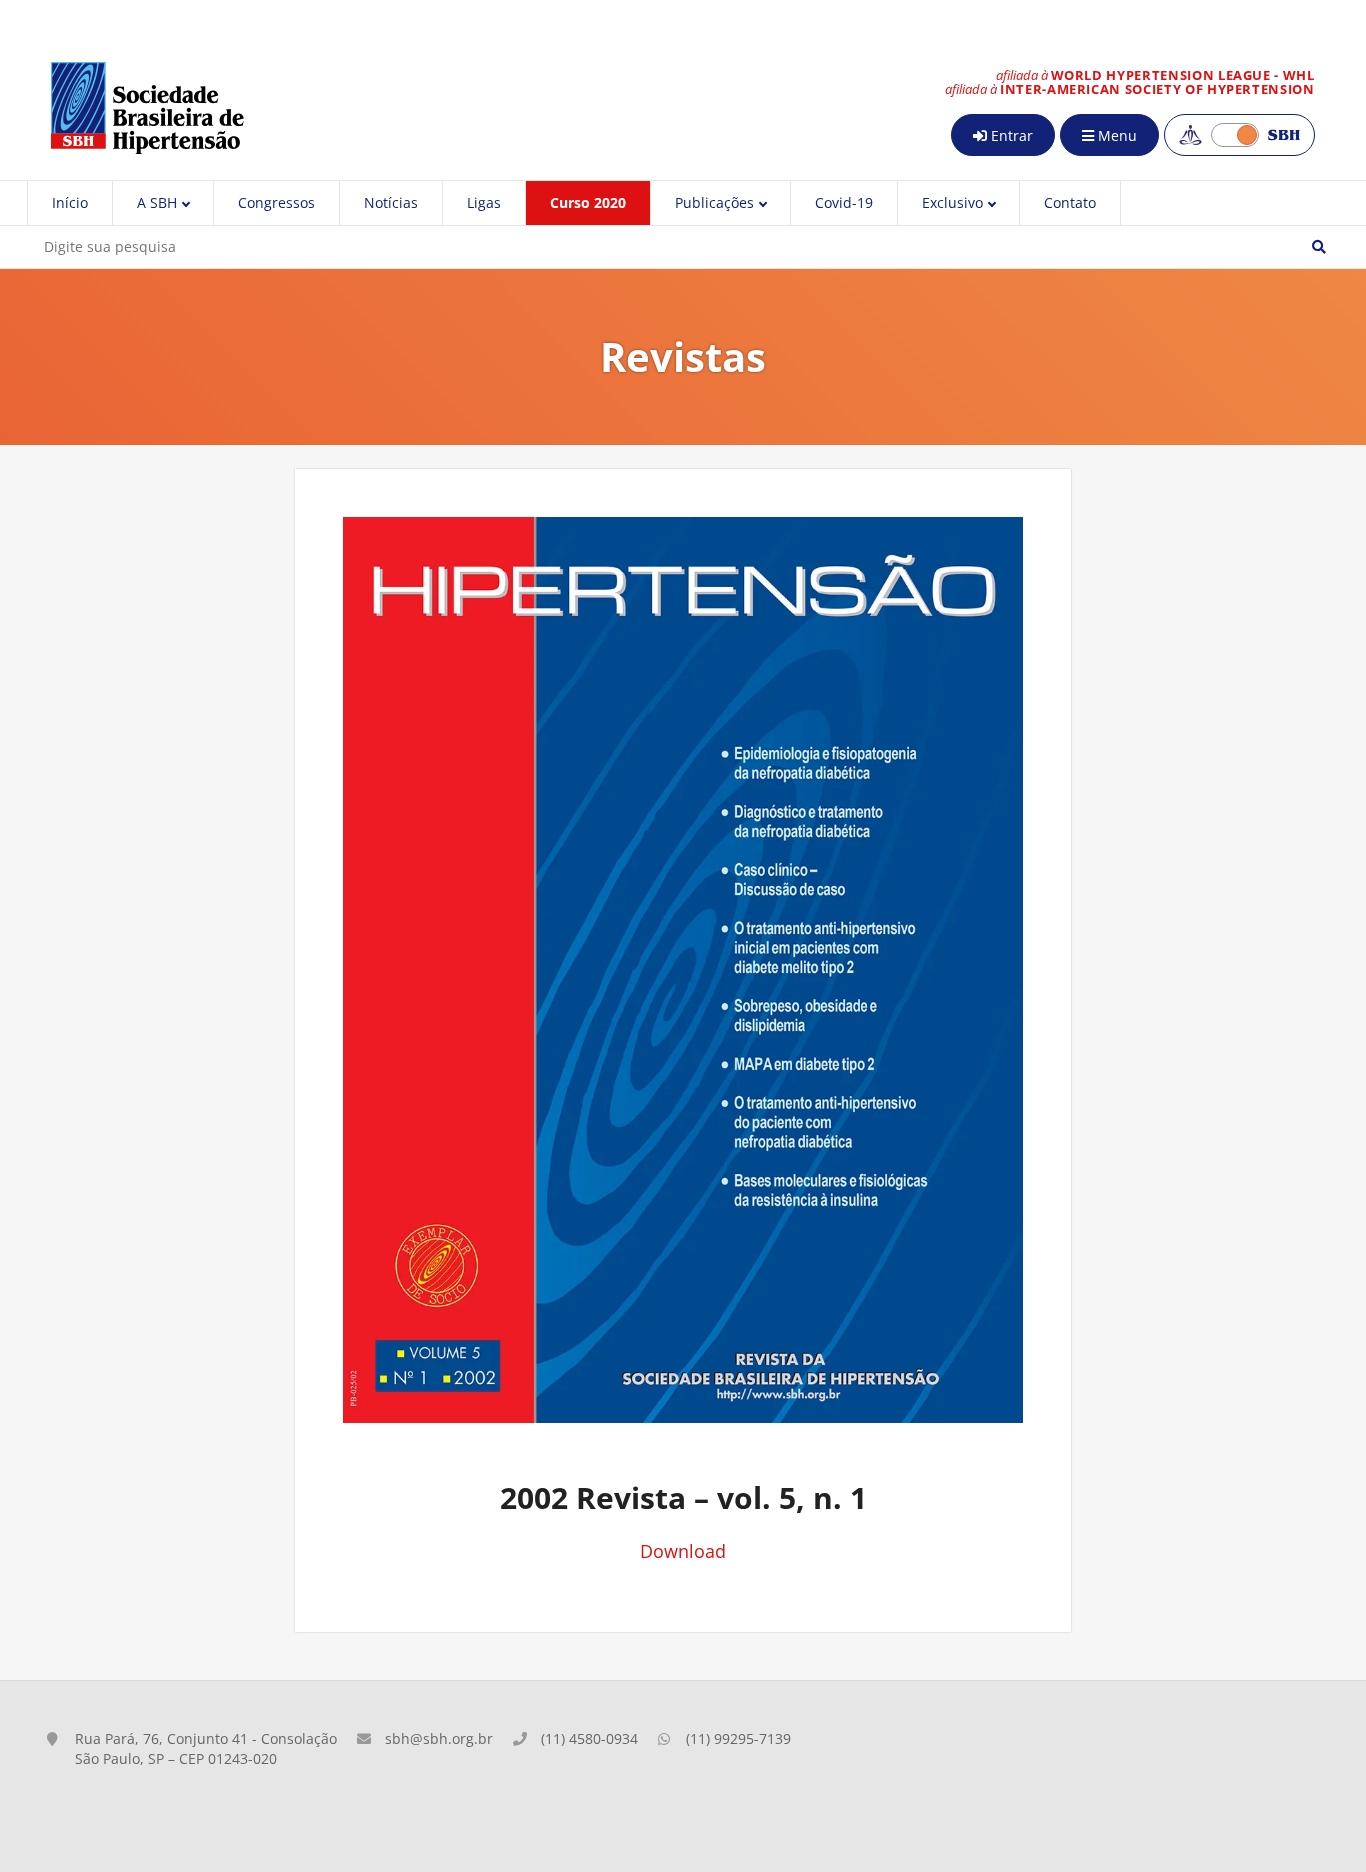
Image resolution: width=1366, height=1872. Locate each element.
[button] (1319, 247)
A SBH (157, 202)
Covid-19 (844, 202)
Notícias (391, 202)
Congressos (276, 202)
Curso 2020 (588, 202)
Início (70, 202)
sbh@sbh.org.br (439, 1738)
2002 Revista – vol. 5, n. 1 (683, 1497)
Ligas (484, 202)
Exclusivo (952, 202)
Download (683, 1551)
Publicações (714, 202)
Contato (1070, 202)
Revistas (683, 356)
